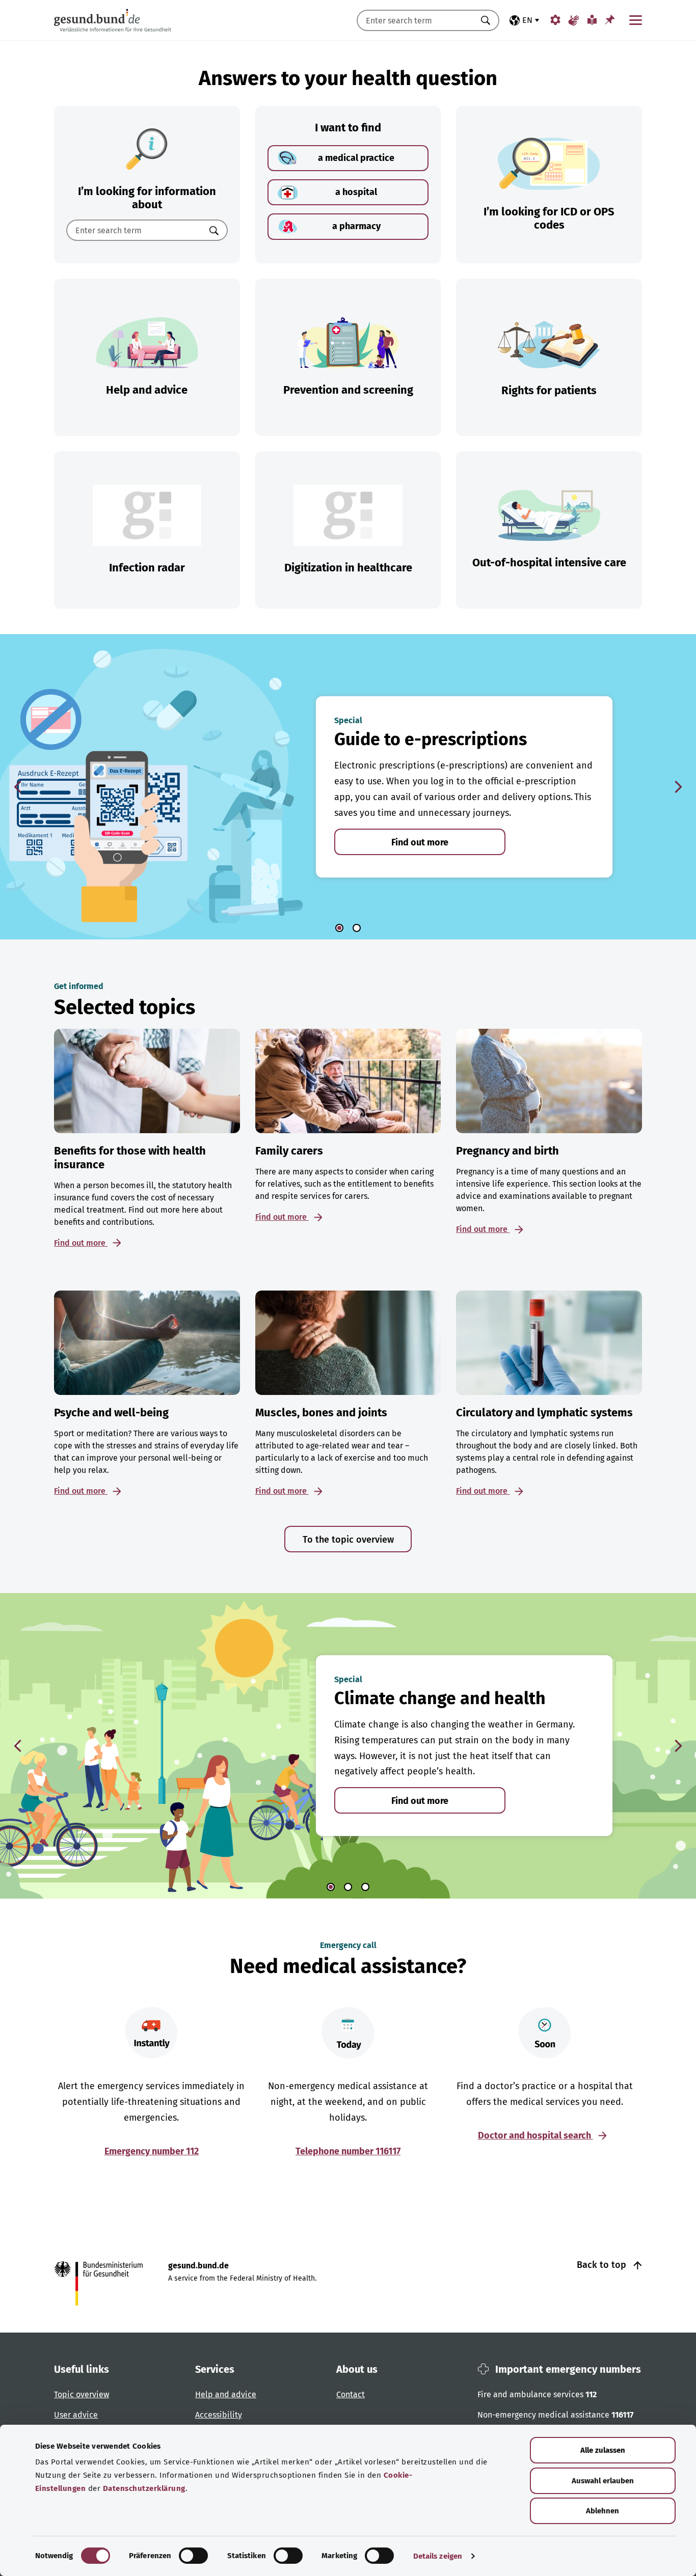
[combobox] (415, 20)
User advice (76, 2415)
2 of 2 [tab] (357, 928)
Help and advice (226, 2394)
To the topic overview (348, 1540)
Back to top (603, 2265)
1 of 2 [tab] (339, 928)
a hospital (356, 192)
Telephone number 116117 (348, 2151)
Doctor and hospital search (536, 2135)
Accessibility (219, 2415)
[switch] (193, 2556)
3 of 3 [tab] (365, 1887)
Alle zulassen (603, 2450)
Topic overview (82, 2394)
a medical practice (356, 158)
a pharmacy (356, 226)
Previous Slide (18, 787)
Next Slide (678, 787)
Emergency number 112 (152, 2151)
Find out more (420, 842)
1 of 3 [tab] (331, 1887)
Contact (351, 2394)
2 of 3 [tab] (348, 1887)
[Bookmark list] (610, 20)
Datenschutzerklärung (144, 2488)
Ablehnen (603, 2511)
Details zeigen (438, 2556)
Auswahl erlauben (603, 2481)
